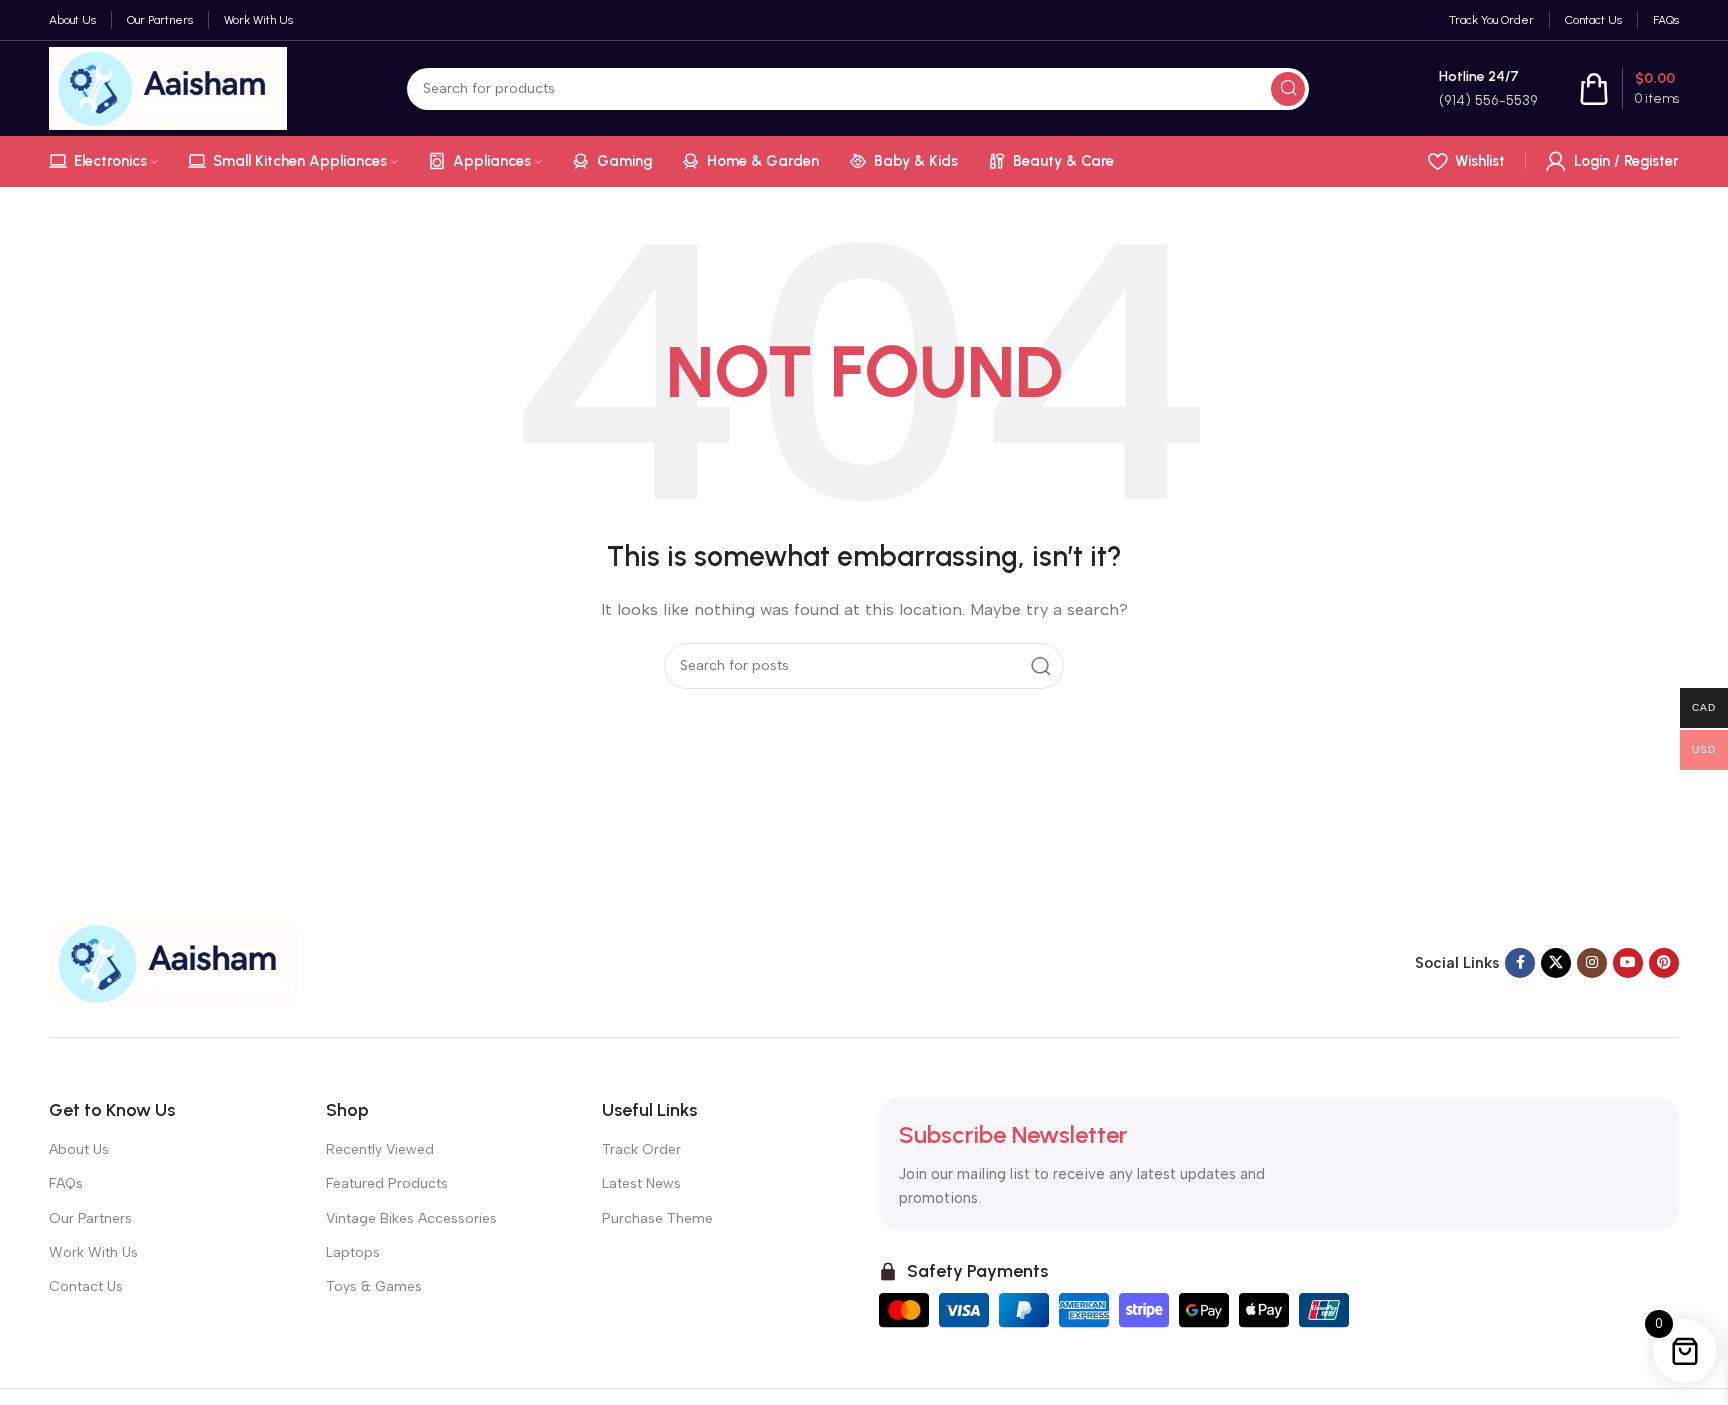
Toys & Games (374, 1286)
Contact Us (86, 1286)
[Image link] (174, 962)
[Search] (1288, 89)
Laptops (353, 1252)
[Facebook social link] (1520, 963)
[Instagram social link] (1592, 963)
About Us (79, 1149)
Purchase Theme (657, 1218)
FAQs (66, 1183)
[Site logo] (168, 87)
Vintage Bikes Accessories (411, 1218)
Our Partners (90, 1218)
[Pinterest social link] (1664, 963)
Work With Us (93, 1252)
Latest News (641, 1183)
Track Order (641, 1149)
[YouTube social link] (1628, 963)
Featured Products (387, 1183)
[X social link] (1556, 963)
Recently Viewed (380, 1149)
